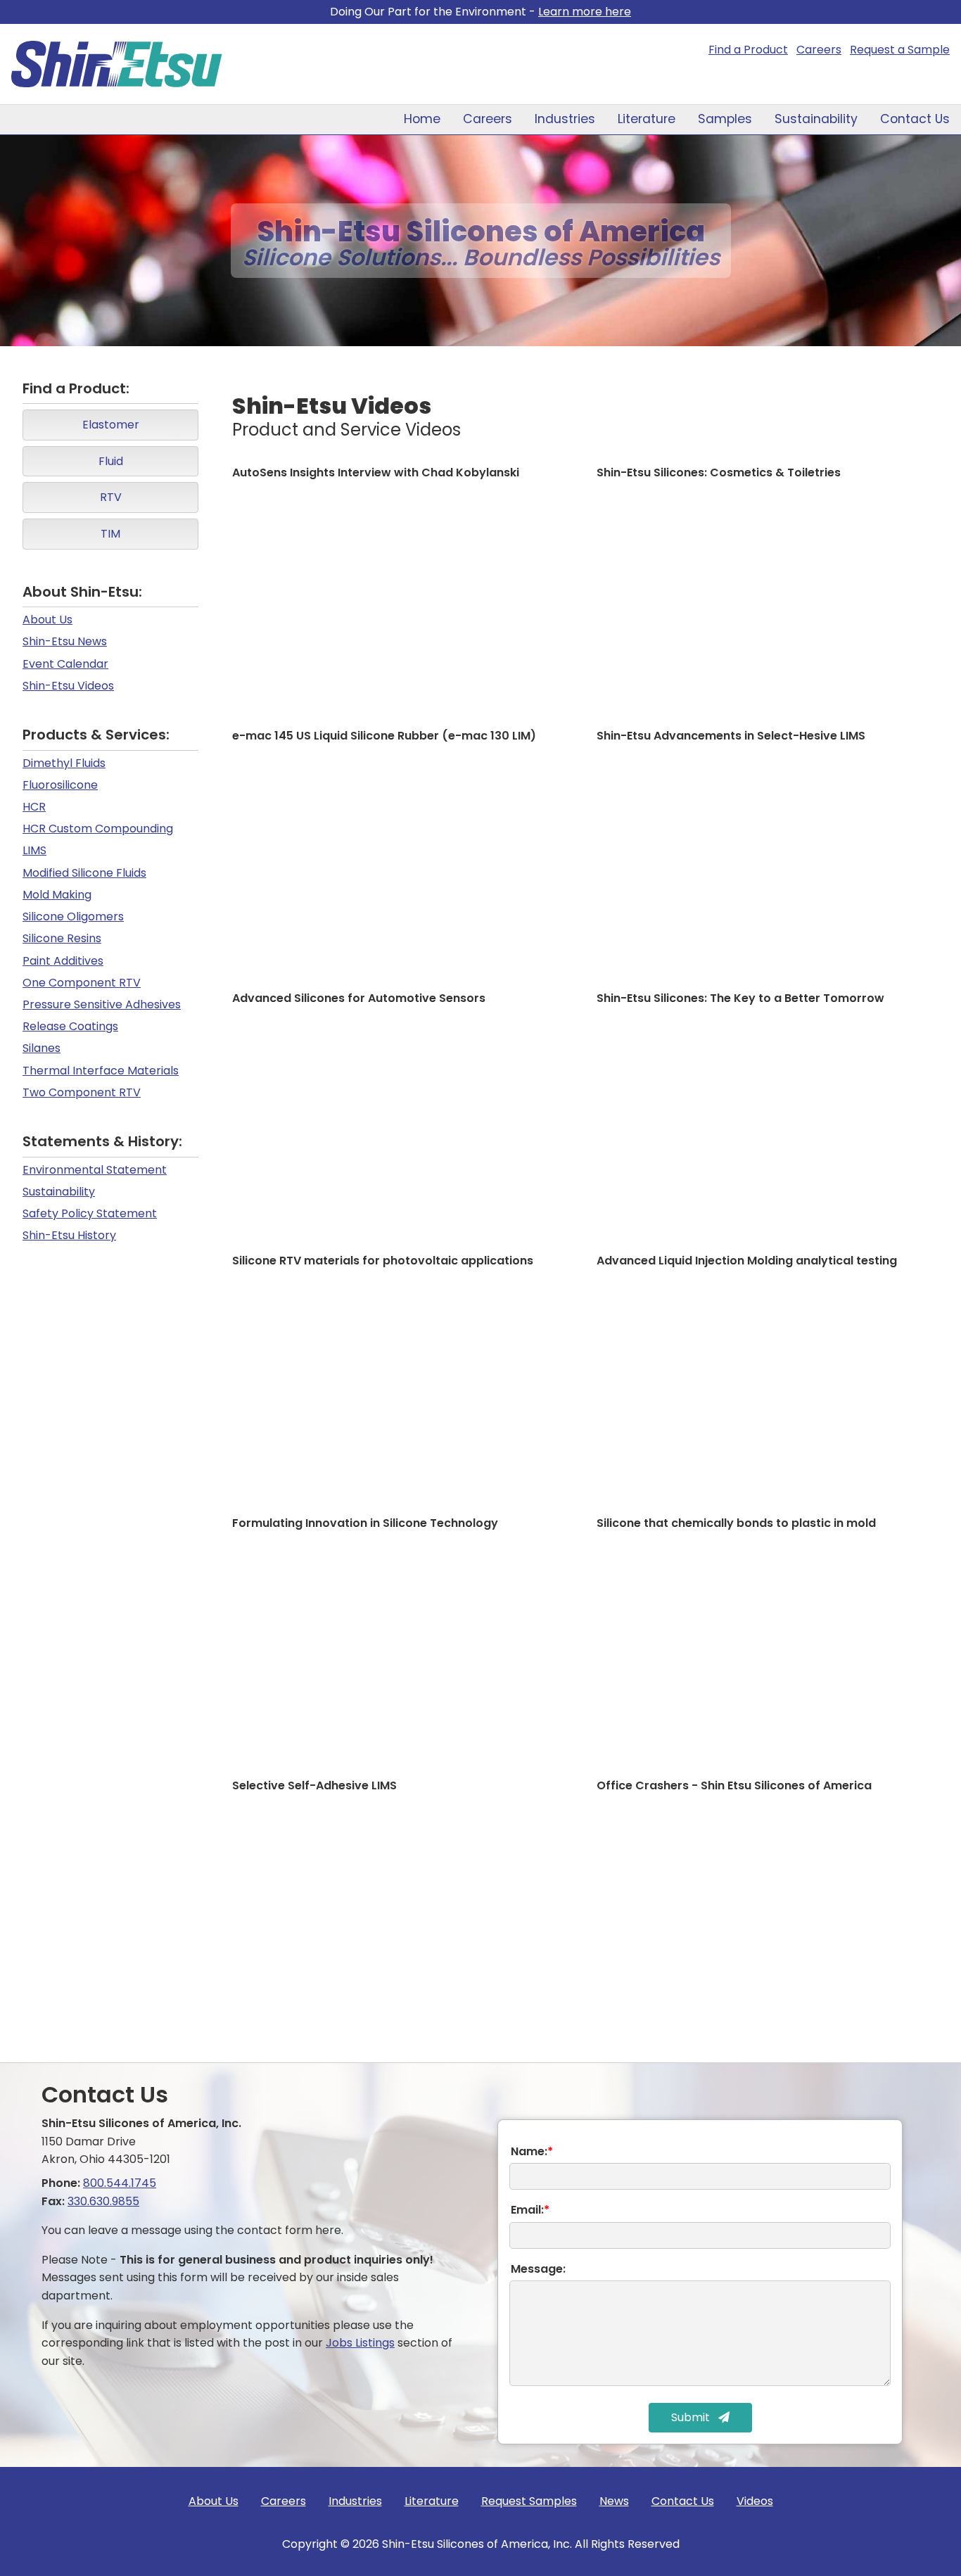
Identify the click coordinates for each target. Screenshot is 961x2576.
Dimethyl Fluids (64, 763)
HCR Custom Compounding (98, 829)
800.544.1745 (120, 2183)
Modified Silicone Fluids (84, 873)
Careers (819, 50)
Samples (725, 119)
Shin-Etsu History (69, 1235)
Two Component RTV (82, 1092)
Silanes (42, 1048)
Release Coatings (70, 1026)
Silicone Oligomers (73, 916)
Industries (565, 119)
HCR (34, 807)
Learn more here (585, 12)
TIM (110, 534)
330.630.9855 (103, 2201)
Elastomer (111, 425)
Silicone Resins (62, 938)
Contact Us (915, 119)
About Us (47, 620)
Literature (647, 119)
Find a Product (748, 50)
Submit (692, 2417)
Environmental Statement (95, 1170)
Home (422, 119)
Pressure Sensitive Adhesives (102, 1004)
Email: (530, 2210)
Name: (532, 2151)
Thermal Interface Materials (101, 1071)
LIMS (34, 850)
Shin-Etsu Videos (68, 686)
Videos (755, 2501)
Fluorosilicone (60, 785)
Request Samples (529, 2501)
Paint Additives (63, 961)
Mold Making (57, 895)
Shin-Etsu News (65, 641)
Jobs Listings (360, 2343)
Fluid (111, 461)
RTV (111, 497)
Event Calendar (65, 664)
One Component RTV (82, 983)
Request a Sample (900, 50)
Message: (538, 2269)
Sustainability (816, 119)
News (614, 2501)
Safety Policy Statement (90, 1213)
